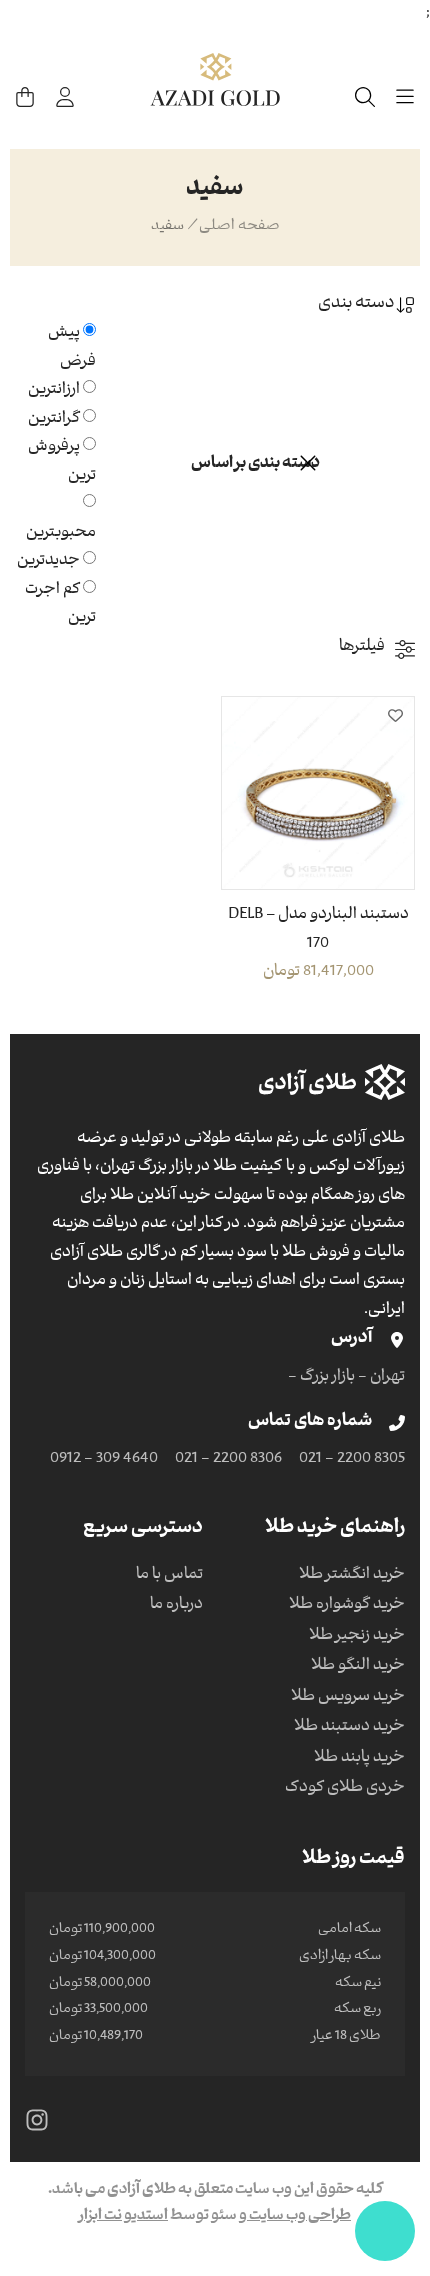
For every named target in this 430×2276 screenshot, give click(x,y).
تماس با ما (169, 1576)
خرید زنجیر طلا (357, 1637)
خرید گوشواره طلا (347, 1606)
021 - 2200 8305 (352, 1460)
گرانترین (54, 420)
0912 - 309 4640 (104, 1460)
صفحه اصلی (239, 227)
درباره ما (176, 1606)
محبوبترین (61, 534)
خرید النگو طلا (358, 1667)
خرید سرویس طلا (348, 1698)
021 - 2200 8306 (228, 1460)
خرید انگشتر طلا (352, 1576)
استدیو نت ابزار (123, 2217)
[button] (395, 716)
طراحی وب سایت (299, 2217)
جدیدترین (48, 562)
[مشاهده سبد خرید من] (25, 97)
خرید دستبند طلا (349, 1728)
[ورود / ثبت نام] (65, 97)
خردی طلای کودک (345, 1789)
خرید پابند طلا (359, 1759)
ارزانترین (54, 391)
